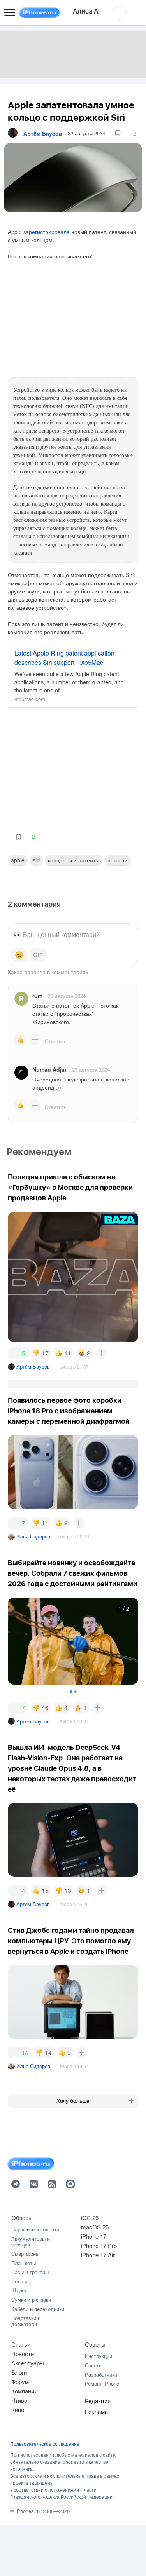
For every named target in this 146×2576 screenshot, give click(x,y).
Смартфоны (25, 2254)
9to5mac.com (30, 699)
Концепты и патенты (74, 860)
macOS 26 (95, 2227)
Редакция (98, 2401)
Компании (24, 2391)
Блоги (19, 2372)
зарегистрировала (47, 232)
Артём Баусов (33, 1366)
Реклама (96, 2411)
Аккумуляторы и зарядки (31, 2242)
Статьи (21, 2344)
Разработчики (101, 2375)
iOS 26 (90, 2218)
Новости (118, 860)
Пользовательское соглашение (45, 2444)
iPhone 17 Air (98, 2255)
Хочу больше (73, 2101)
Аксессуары (28, 2363)
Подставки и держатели (26, 2321)
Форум (20, 2382)
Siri (36, 860)
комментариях (70, 972)
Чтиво (19, 2400)
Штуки (19, 2290)
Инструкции (99, 2356)
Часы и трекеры (30, 2272)
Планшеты (24, 2263)
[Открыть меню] (10, 13)
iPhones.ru (28, 2511)
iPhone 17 (94, 2236)
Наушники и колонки (35, 2229)
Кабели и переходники (38, 2309)
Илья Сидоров (33, 1536)
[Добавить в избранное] (118, 133)
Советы (95, 2344)
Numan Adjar (49, 1069)
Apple (18, 860)
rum (37, 996)
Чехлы (19, 2281)
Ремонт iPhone (102, 2383)
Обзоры (22, 2218)
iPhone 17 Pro (99, 2245)
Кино (18, 2409)
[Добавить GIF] (38, 955)
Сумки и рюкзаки (31, 2300)
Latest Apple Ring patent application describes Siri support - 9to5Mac (64, 658)
